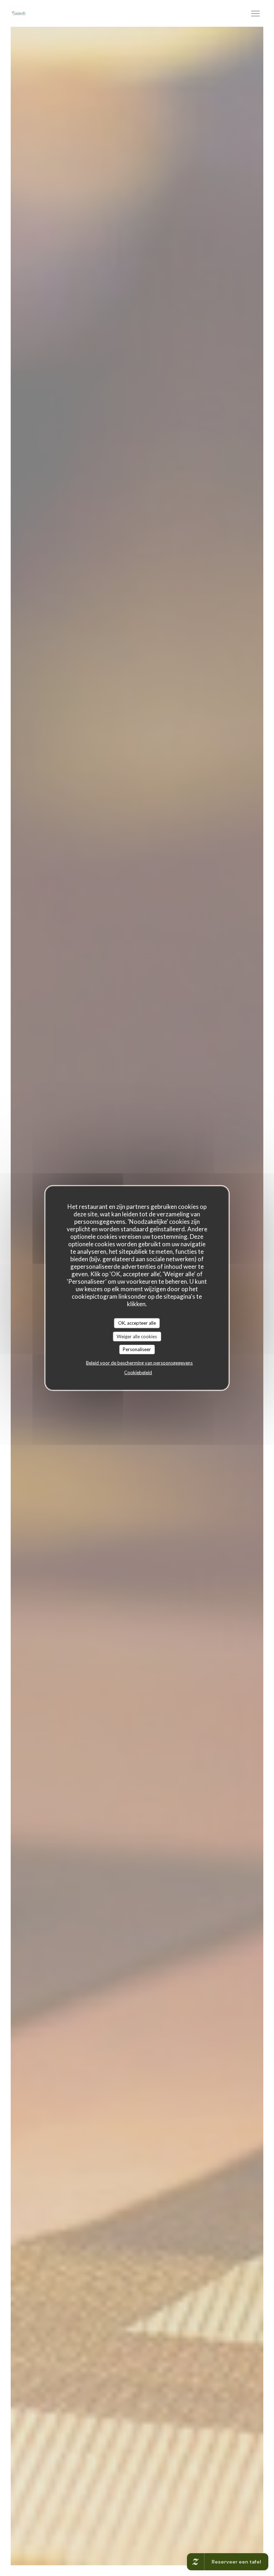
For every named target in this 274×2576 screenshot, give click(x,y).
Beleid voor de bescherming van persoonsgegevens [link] (139, 1363)
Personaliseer (137, 1349)
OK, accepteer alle (137, 1323)
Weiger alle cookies (137, 1336)
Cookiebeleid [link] (138, 1372)
